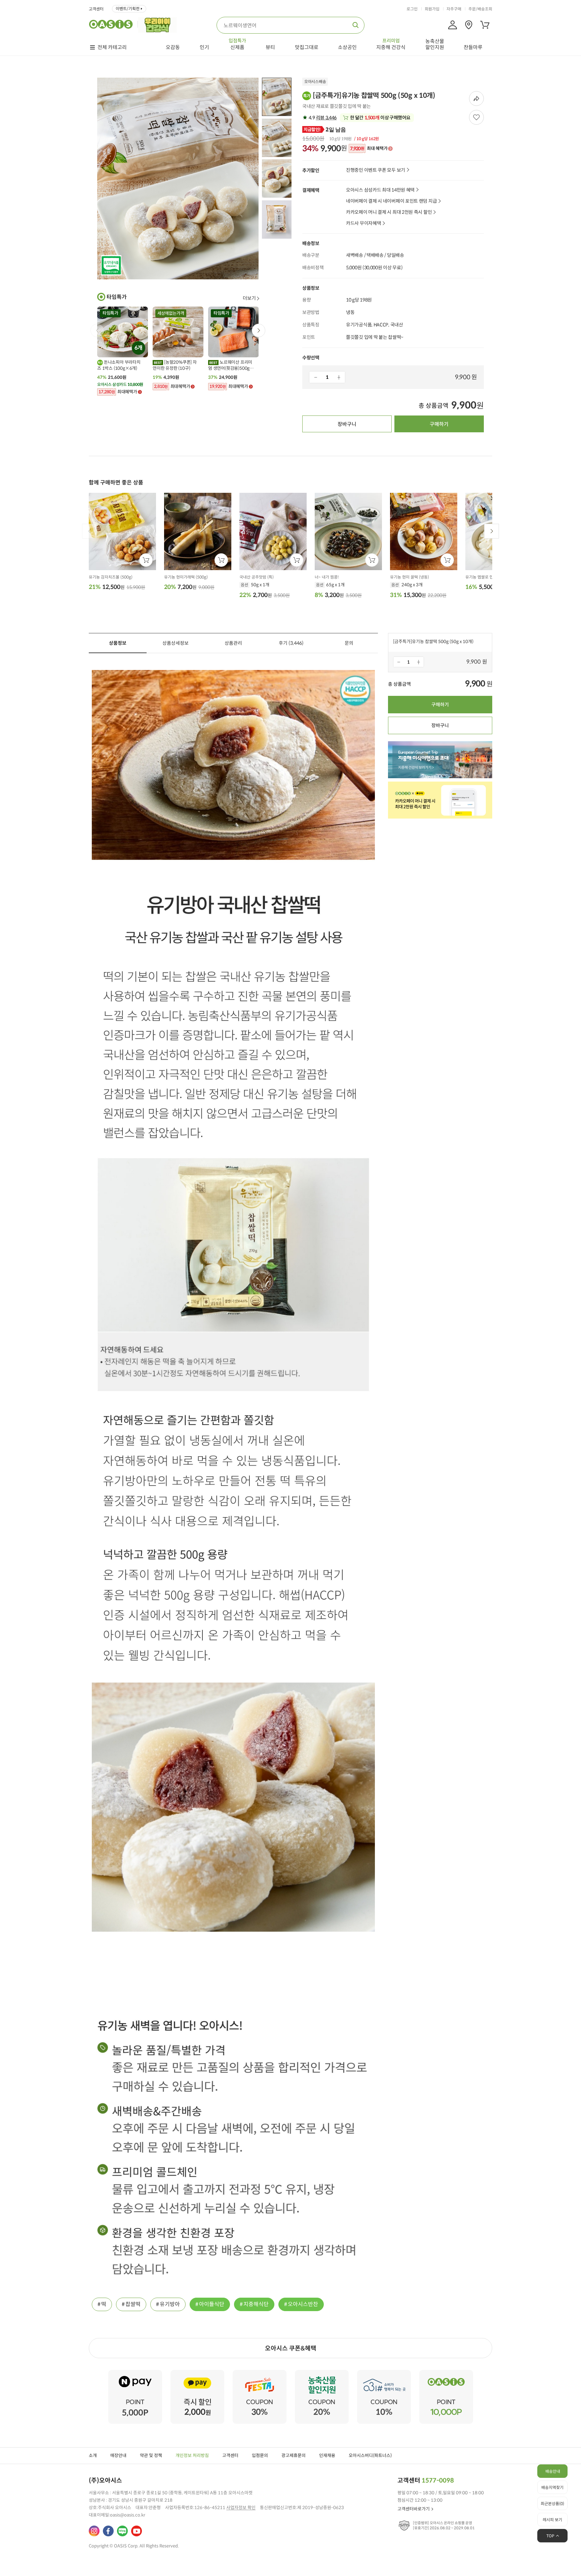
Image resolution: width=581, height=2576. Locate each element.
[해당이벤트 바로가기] (135, 2373)
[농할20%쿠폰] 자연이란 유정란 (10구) (175, 365)
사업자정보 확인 (241, 2508)
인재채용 (327, 2455)
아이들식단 (212, 2304)
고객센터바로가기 (414, 2509)
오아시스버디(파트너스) (370, 2455)
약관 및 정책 (151, 2455)
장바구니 (347, 424)
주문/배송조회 (480, 9)
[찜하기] (476, 117)
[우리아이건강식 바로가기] (159, 24)
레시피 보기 (552, 2520)
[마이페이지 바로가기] (453, 25)
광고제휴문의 (294, 2455)
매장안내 (118, 2455)
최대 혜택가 (369, 149)
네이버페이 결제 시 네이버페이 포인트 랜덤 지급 (391, 201)
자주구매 (454, 9)
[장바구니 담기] (146, 560)
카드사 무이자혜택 (363, 223)
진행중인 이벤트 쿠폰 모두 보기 (376, 170)
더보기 (249, 298)
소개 (93, 2455)
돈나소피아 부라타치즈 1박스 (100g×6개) (119, 365)
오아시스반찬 (303, 2304)
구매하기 (439, 424)
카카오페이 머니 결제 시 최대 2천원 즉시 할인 (389, 212)
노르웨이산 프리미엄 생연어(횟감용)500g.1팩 (231, 365)
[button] (259, 330)
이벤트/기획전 (128, 9)
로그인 (412, 9)
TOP (550, 2536)
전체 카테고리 (112, 47)
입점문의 (260, 2455)
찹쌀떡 (133, 2304)
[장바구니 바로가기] (485, 25)
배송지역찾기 (552, 2487)
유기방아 (170, 2304)
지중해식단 (256, 2304)
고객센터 (96, 9)
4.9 (322, 118)
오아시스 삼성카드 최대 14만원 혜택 (380, 190)
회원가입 (432, 9)
